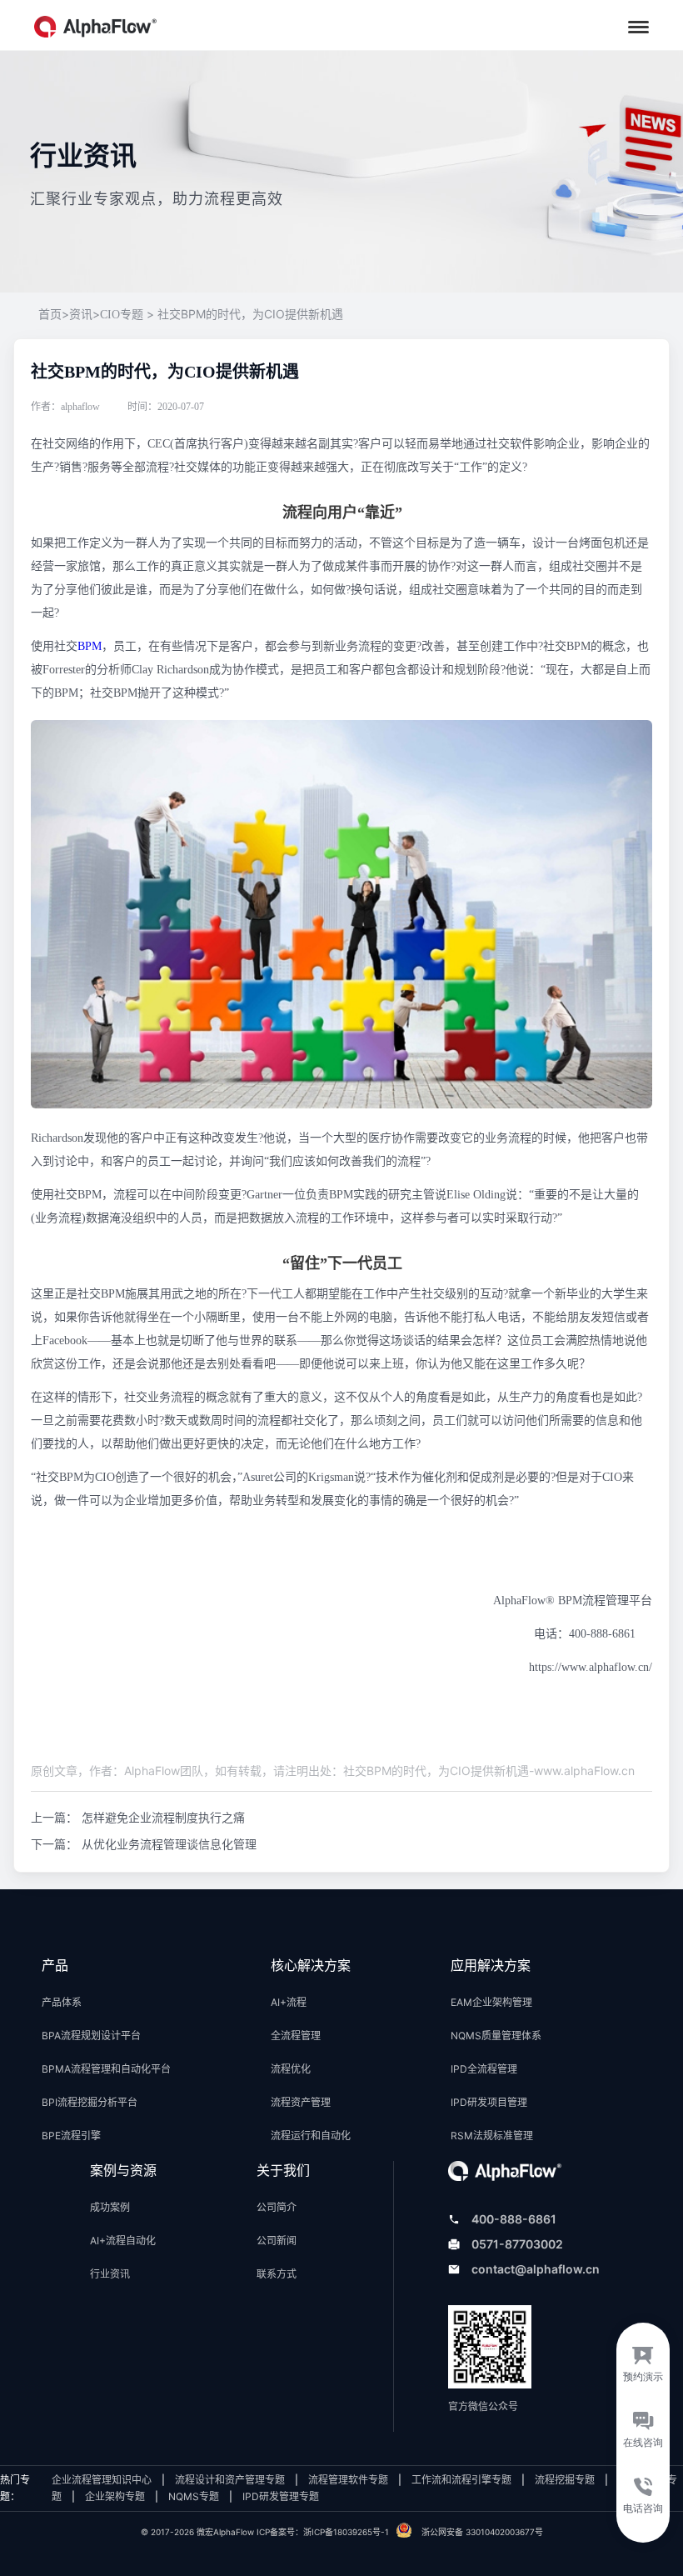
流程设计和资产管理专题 (230, 2480)
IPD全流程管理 (484, 2069)
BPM (90, 646)
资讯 (81, 315)
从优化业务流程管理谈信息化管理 (169, 1844)
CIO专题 (122, 315)
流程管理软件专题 (348, 2480)
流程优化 (291, 2069)
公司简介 (277, 2207)
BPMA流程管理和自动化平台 (106, 2069)
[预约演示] (643, 2359)
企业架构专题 (115, 2496)
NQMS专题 (194, 2496)
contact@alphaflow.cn (536, 2269)
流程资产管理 (301, 2102)
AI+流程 (289, 2002)
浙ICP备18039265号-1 (346, 2532)
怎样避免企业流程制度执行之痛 (163, 1817)
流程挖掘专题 (565, 2480)
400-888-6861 (514, 2219)
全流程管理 (296, 2036)
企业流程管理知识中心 (102, 2480)
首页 (54, 315)
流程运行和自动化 (311, 2136)
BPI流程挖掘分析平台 (90, 2102)
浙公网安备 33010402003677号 (482, 2532)
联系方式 (277, 2274)
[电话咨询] (643, 2506)
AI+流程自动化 (123, 2241)
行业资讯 (110, 2274)
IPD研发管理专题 (281, 2496)
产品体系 (62, 2002)
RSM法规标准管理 (492, 2136)
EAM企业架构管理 (491, 2002)
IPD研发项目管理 (489, 2102)
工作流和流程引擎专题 (461, 2480)
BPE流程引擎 (71, 2136)
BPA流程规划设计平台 (91, 2036)
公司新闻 (277, 2241)
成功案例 (110, 2207)
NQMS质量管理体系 (496, 2036)
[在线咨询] (643, 2433)
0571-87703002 (517, 2244)
